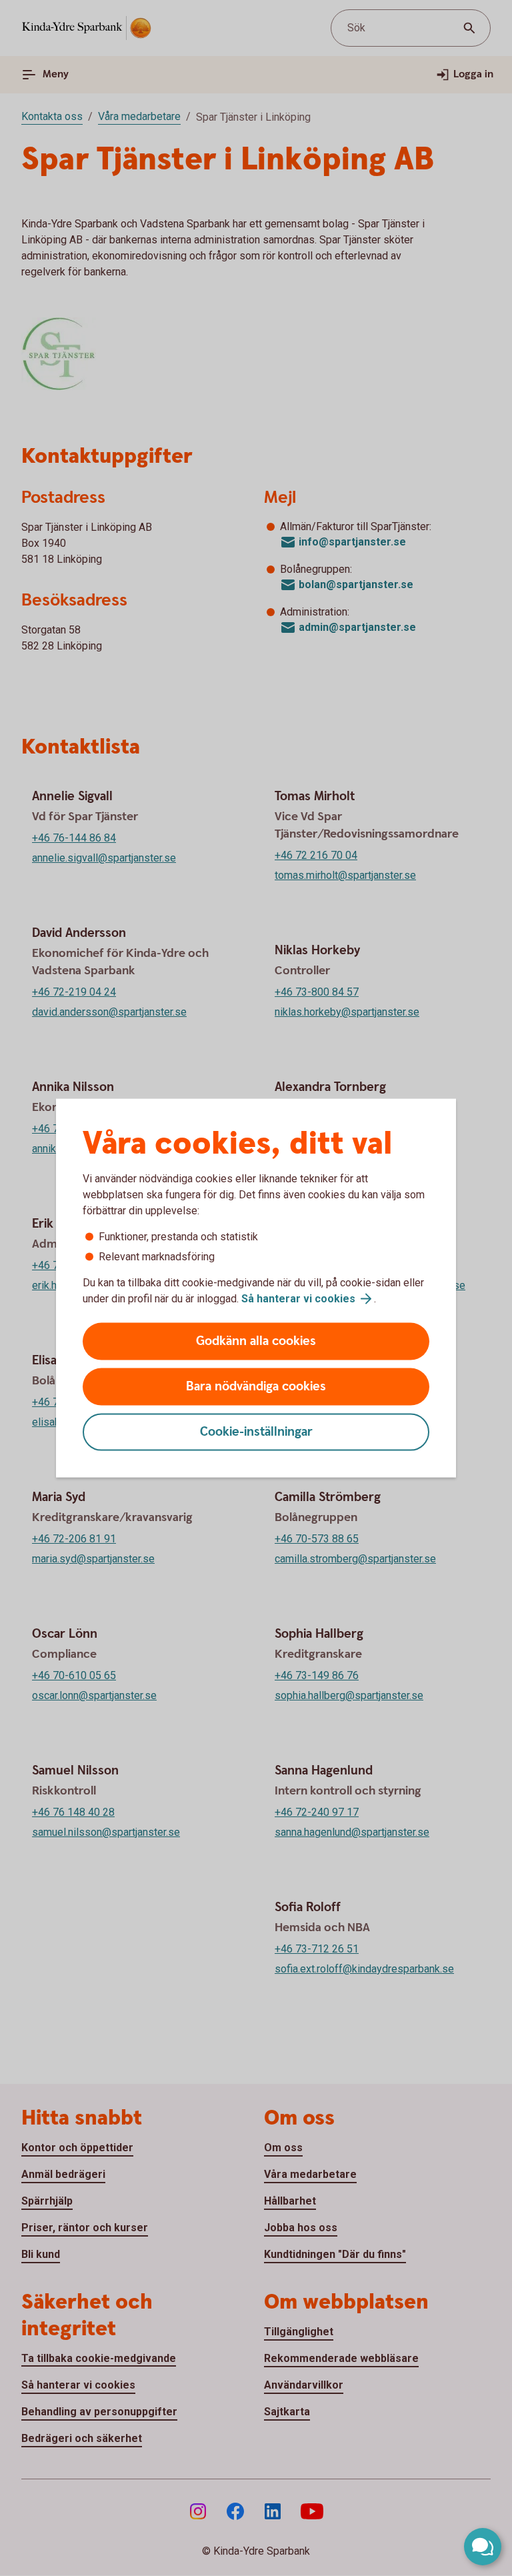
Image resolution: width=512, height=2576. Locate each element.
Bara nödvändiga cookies (256, 1387)
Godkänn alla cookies (256, 1341)
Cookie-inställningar (256, 1432)
